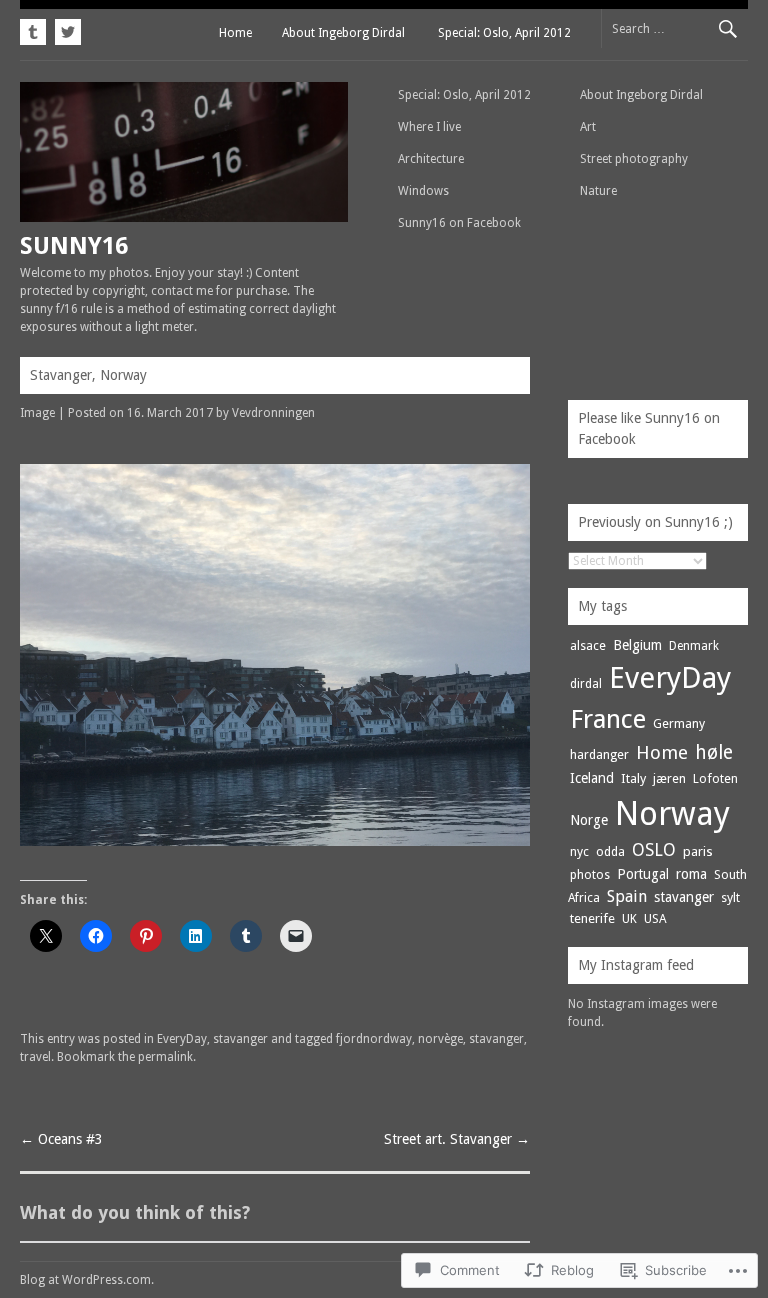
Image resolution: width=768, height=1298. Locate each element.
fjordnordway (374, 1039)
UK (629, 919)
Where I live (429, 127)
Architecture (431, 159)
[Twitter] (65, 29)
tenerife (592, 918)
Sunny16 (74, 246)
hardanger (599, 754)
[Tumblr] (35, 29)
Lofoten (715, 778)
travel (35, 1057)
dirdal (586, 684)
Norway (672, 813)
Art (588, 127)
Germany (679, 723)
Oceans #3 (61, 1139)
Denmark (694, 646)
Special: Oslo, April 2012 (504, 33)
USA (655, 918)
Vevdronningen (273, 413)
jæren (669, 778)
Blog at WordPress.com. (87, 1280)
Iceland (592, 778)
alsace (588, 645)
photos (590, 875)
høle (714, 752)
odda (610, 851)
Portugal (643, 874)
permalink (165, 1057)
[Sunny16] (184, 217)
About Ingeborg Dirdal (343, 33)
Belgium (637, 645)
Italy (633, 778)
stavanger (240, 1039)
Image (37, 413)
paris (698, 851)
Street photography (634, 159)
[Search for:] (674, 28)
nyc (579, 851)
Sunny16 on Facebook (459, 223)
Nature (598, 191)
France (608, 719)
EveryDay (182, 1039)
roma (691, 874)
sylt (730, 897)
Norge (589, 820)
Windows (423, 191)
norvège (440, 1039)
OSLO (654, 850)
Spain (627, 896)
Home (235, 33)
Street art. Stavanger (457, 1139)
